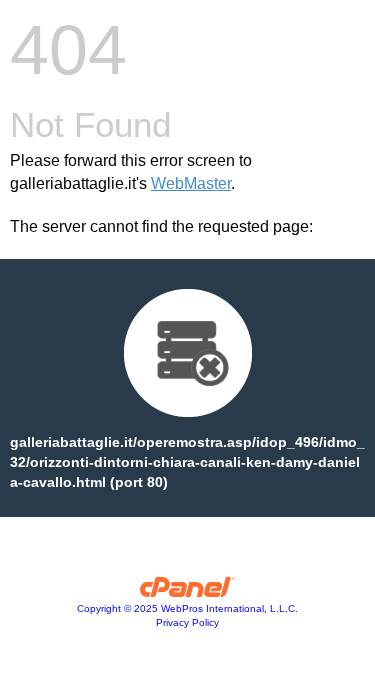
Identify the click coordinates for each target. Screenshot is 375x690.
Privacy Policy (187, 622)
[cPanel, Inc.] (187, 592)
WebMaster (191, 183)
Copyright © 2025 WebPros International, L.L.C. (187, 608)
